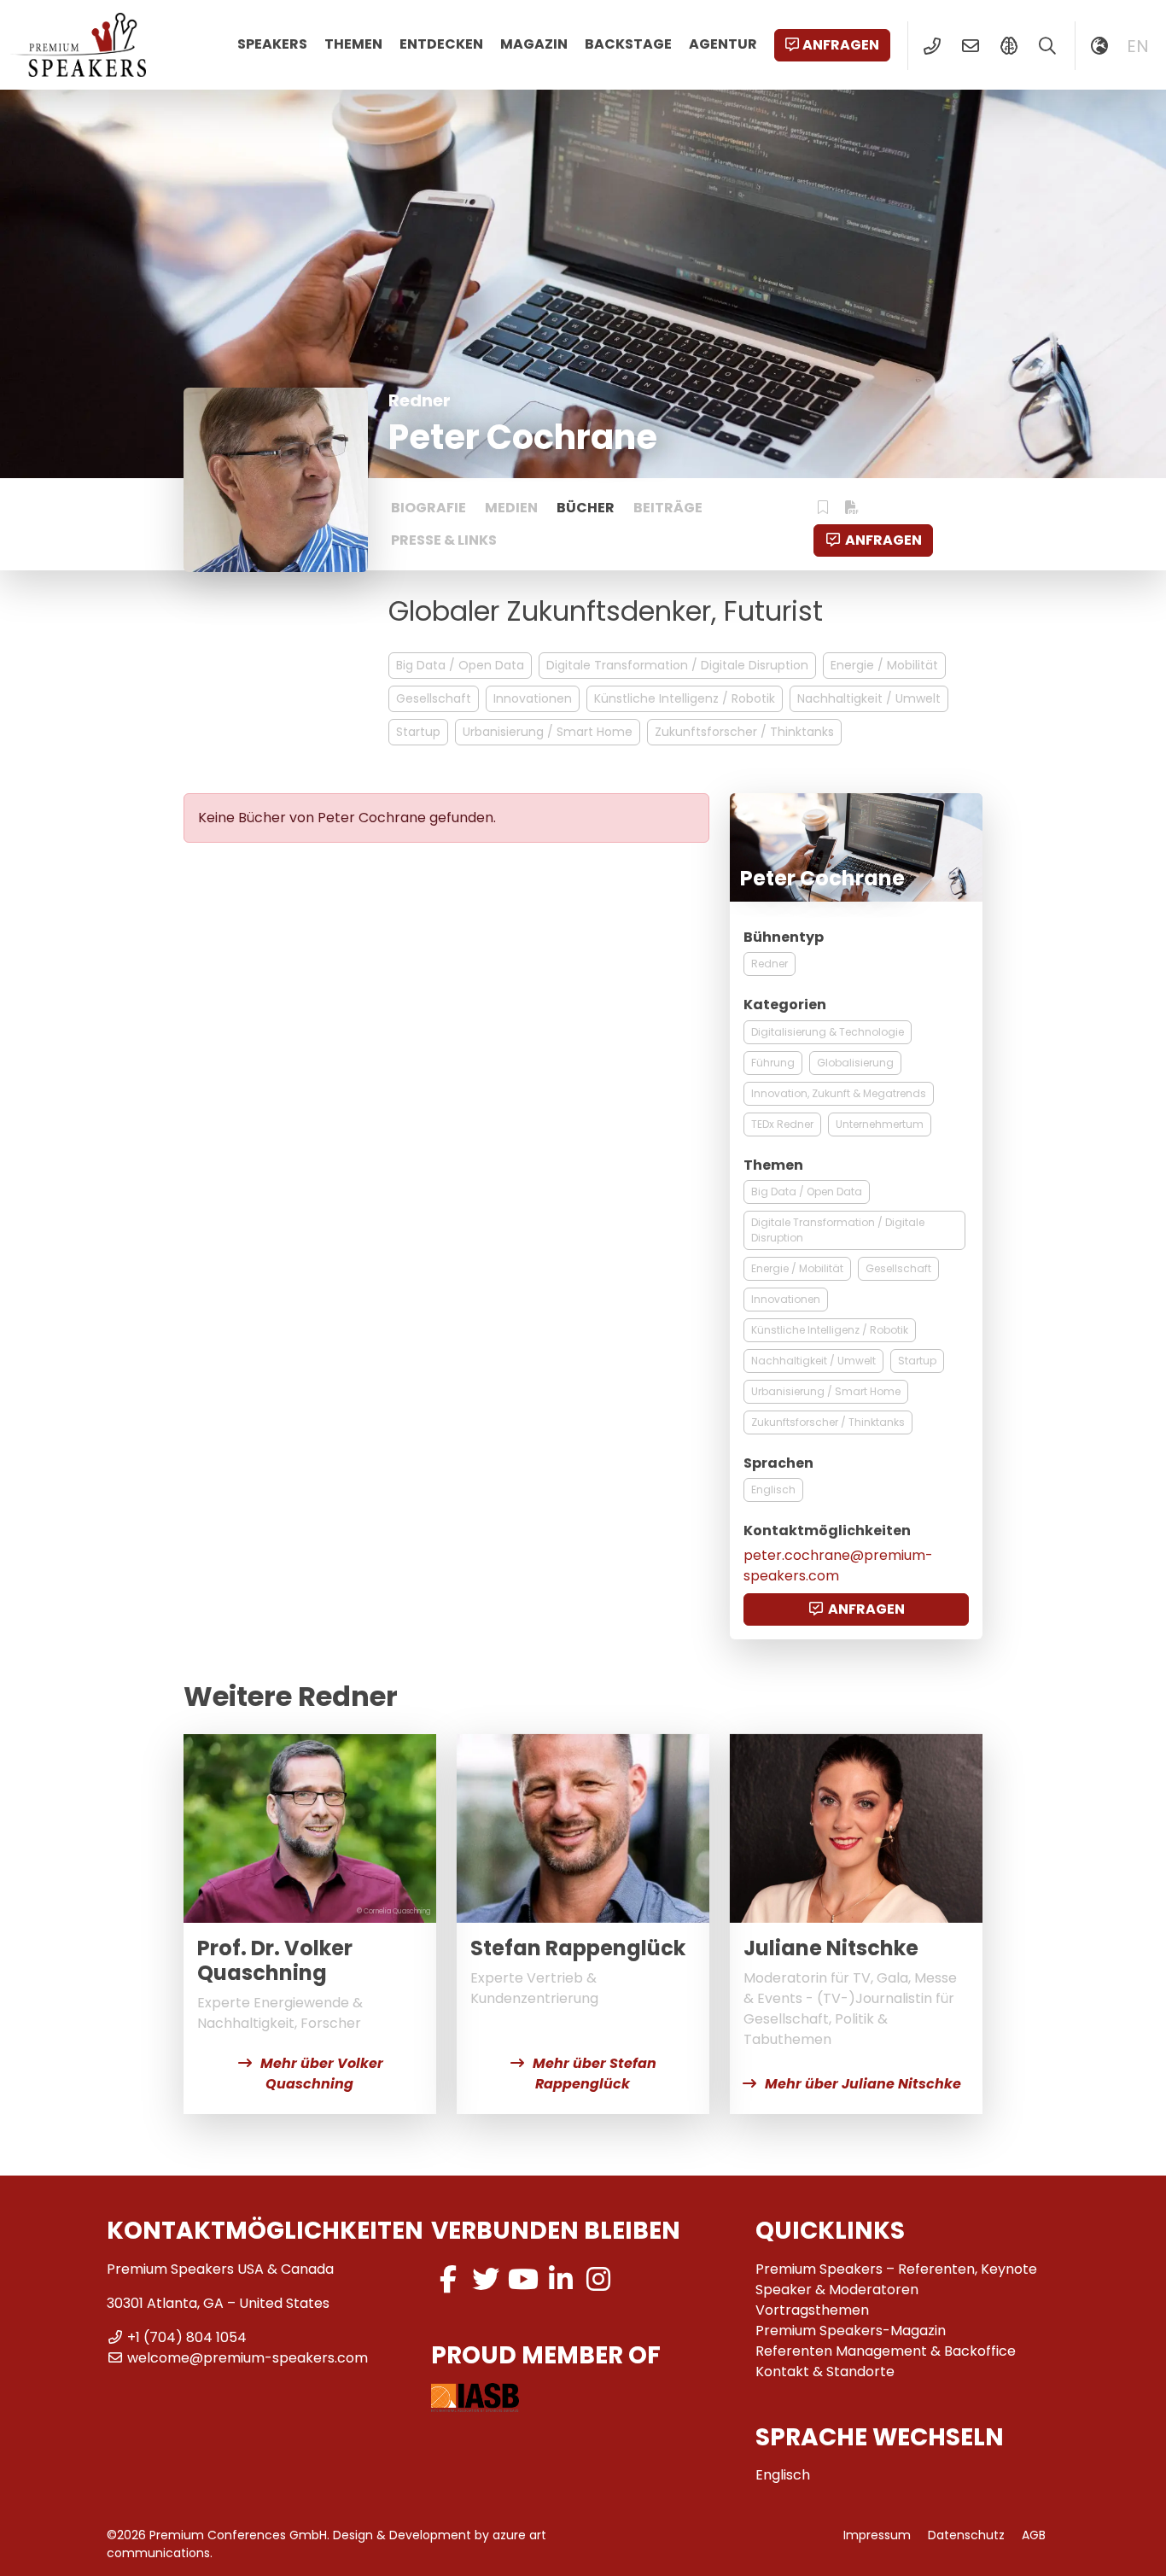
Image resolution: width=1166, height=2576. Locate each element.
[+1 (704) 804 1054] (932, 46)
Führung (773, 1063)
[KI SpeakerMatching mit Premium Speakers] (1009, 46)
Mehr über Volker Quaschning (322, 2074)
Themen (353, 44)
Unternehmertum (880, 1124)
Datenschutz (966, 2535)
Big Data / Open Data (460, 665)
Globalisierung (855, 1063)
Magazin (534, 44)
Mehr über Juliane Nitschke (863, 2084)
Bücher (586, 508)
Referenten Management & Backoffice (886, 2351)
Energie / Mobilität (884, 665)
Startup (418, 732)
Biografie (429, 508)
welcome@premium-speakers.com (248, 2358)
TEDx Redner (782, 1124)
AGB (1034, 2535)
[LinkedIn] (561, 2279)
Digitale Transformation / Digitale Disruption (677, 665)
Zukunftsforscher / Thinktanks (744, 732)
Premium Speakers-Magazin (851, 2331)
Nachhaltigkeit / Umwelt (869, 698)
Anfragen (841, 45)
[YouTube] (523, 2279)
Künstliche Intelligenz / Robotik (685, 698)
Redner (770, 964)
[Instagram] (598, 2279)
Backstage (628, 44)
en (1138, 46)
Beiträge (668, 508)
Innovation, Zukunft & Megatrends (839, 1093)
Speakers (272, 44)
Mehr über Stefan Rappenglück (595, 2074)
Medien (511, 508)
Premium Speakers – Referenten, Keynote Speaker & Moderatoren (896, 2279)
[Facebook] (448, 2279)
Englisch (773, 1490)
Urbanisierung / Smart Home (548, 732)
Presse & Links (444, 540)
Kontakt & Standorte (825, 2372)
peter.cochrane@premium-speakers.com (838, 1565)
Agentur (723, 44)
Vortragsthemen (812, 2310)
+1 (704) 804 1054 (187, 2337)
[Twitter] (486, 2279)
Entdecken (441, 44)
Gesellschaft (434, 698)
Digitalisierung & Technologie (828, 1032)
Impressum (877, 2535)
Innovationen (533, 698)
